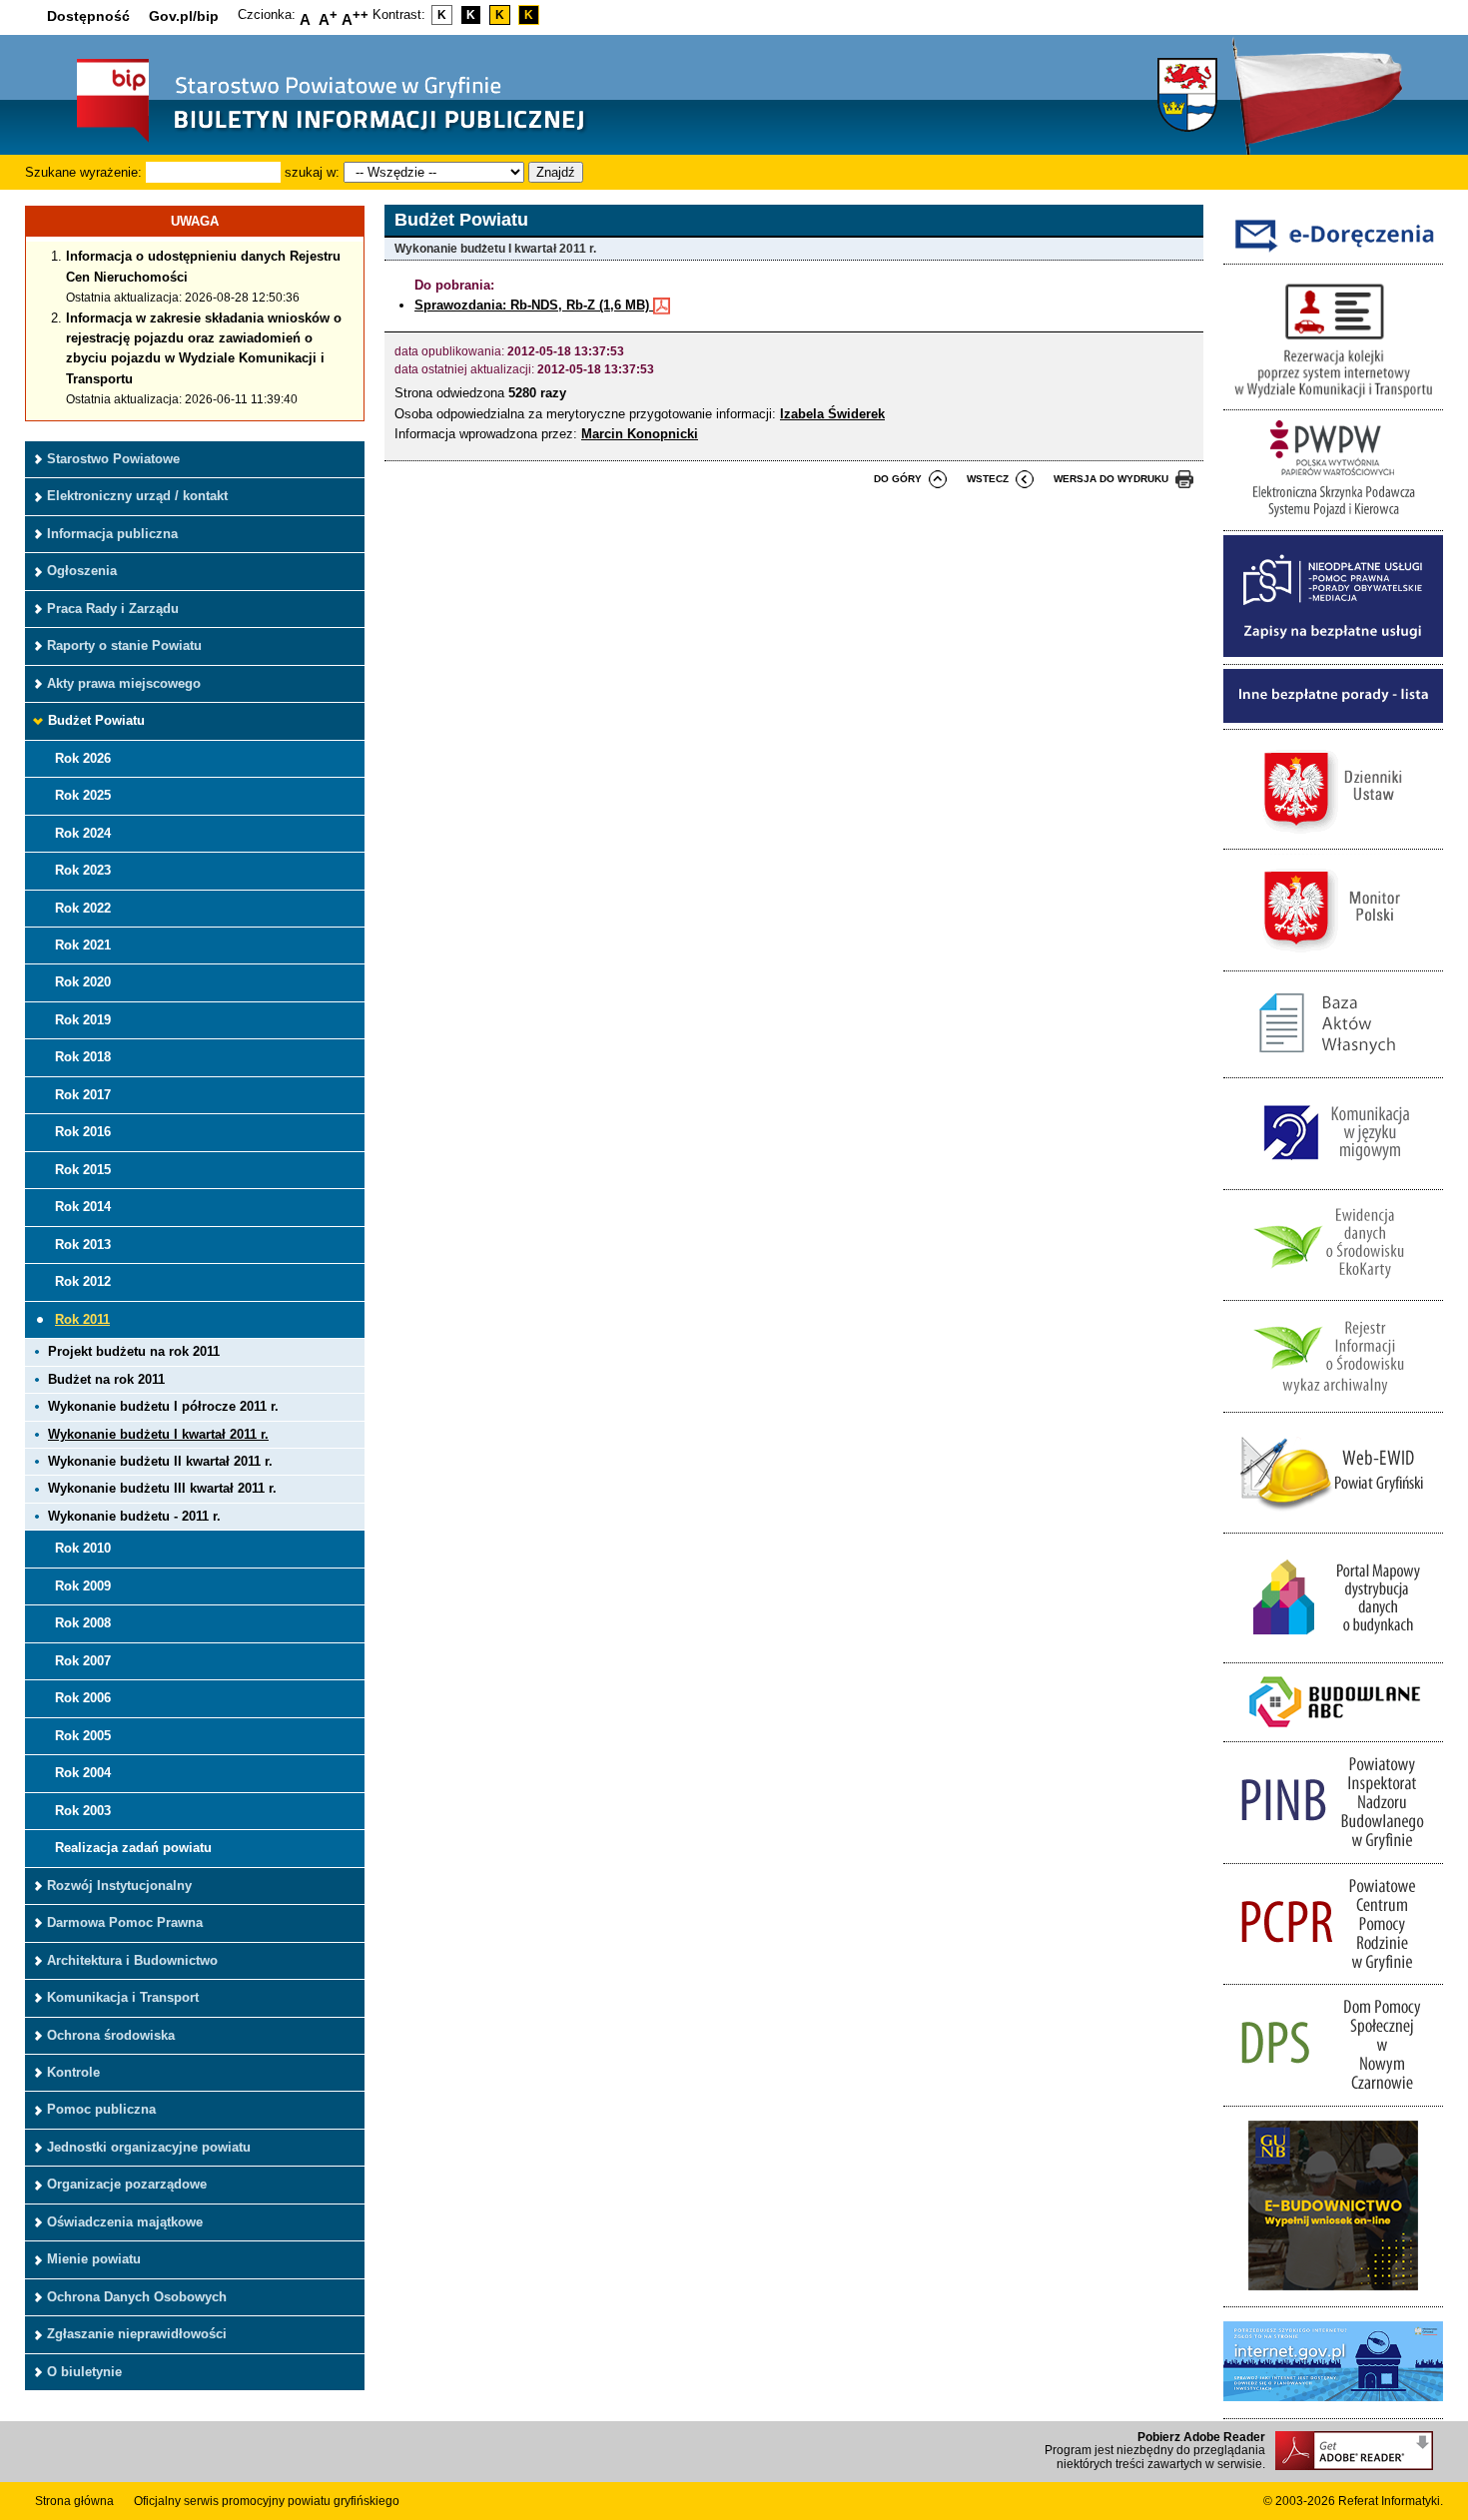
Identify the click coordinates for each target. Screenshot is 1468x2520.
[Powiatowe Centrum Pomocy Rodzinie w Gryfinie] (1333, 1973)
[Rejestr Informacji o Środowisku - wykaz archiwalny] (1333, 1400)
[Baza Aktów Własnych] (1333, 1067)
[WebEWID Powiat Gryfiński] (1333, 1522)
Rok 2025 (83, 795)
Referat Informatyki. (1391, 2501)
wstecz (988, 479)
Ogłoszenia (82, 571)
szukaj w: (312, 172)
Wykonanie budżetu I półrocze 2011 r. (163, 1406)
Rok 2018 (83, 1057)
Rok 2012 (83, 1281)
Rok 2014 (83, 1207)
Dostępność (88, 16)
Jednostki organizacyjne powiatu (149, 2147)
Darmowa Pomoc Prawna (125, 1922)
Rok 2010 (83, 1548)
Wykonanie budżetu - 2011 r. (134, 1516)
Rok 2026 (83, 758)
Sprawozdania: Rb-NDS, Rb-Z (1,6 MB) (534, 305)
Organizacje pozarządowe (127, 2184)
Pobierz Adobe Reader (1201, 2437)
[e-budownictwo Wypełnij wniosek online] (1333, 2296)
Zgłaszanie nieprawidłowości (137, 2334)
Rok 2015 (83, 1170)
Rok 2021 (83, 945)
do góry (898, 479)
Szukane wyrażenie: (83, 172)
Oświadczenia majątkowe (125, 2222)
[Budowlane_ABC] (1333, 1731)
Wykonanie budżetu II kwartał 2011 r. (160, 1461)
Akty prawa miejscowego (124, 683)
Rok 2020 (83, 982)
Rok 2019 (83, 1020)
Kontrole (73, 2072)
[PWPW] (1333, 520)
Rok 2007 (83, 1661)
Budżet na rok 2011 (106, 1379)
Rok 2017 (83, 1095)
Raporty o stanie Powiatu (124, 645)
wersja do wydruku (1111, 479)
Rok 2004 (83, 1773)
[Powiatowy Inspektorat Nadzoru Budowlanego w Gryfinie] (1333, 1852)
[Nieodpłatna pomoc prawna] (1333, 652)
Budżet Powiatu (96, 720)
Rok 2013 (83, 1245)
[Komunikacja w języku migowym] (1333, 1178)
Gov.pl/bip (184, 16)
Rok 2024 (83, 833)
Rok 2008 (83, 1623)
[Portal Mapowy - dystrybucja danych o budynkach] (1333, 1651)
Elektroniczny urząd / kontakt (137, 496)
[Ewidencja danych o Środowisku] (1333, 1289)
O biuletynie (84, 2372)
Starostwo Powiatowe (113, 459)
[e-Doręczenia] (1333, 253)
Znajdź (556, 172)
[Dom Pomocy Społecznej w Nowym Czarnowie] (1333, 2094)
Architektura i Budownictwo (132, 1960)
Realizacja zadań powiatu (133, 1848)
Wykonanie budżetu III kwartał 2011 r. (162, 1488)
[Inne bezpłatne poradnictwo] (1333, 718)
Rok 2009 (83, 1586)
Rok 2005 (83, 1736)
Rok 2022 (83, 908)
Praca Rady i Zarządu (113, 609)
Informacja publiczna (112, 534)
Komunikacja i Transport (123, 1997)
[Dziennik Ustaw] (1333, 838)
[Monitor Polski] (1333, 959)
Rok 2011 (82, 1319)
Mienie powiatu (94, 2259)
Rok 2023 (83, 870)
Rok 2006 (83, 1698)
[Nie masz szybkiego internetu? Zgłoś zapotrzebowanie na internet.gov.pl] (1333, 2407)
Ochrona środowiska (111, 2035)
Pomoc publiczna (101, 2109)
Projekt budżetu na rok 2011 (134, 1351)
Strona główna (74, 2501)
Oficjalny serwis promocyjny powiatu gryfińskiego (267, 2501)
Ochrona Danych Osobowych (137, 2297)
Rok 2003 (83, 1811)
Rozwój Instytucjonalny (119, 1886)
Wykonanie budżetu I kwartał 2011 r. (158, 1434)
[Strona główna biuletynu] (310, 140)
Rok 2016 (83, 1132)
